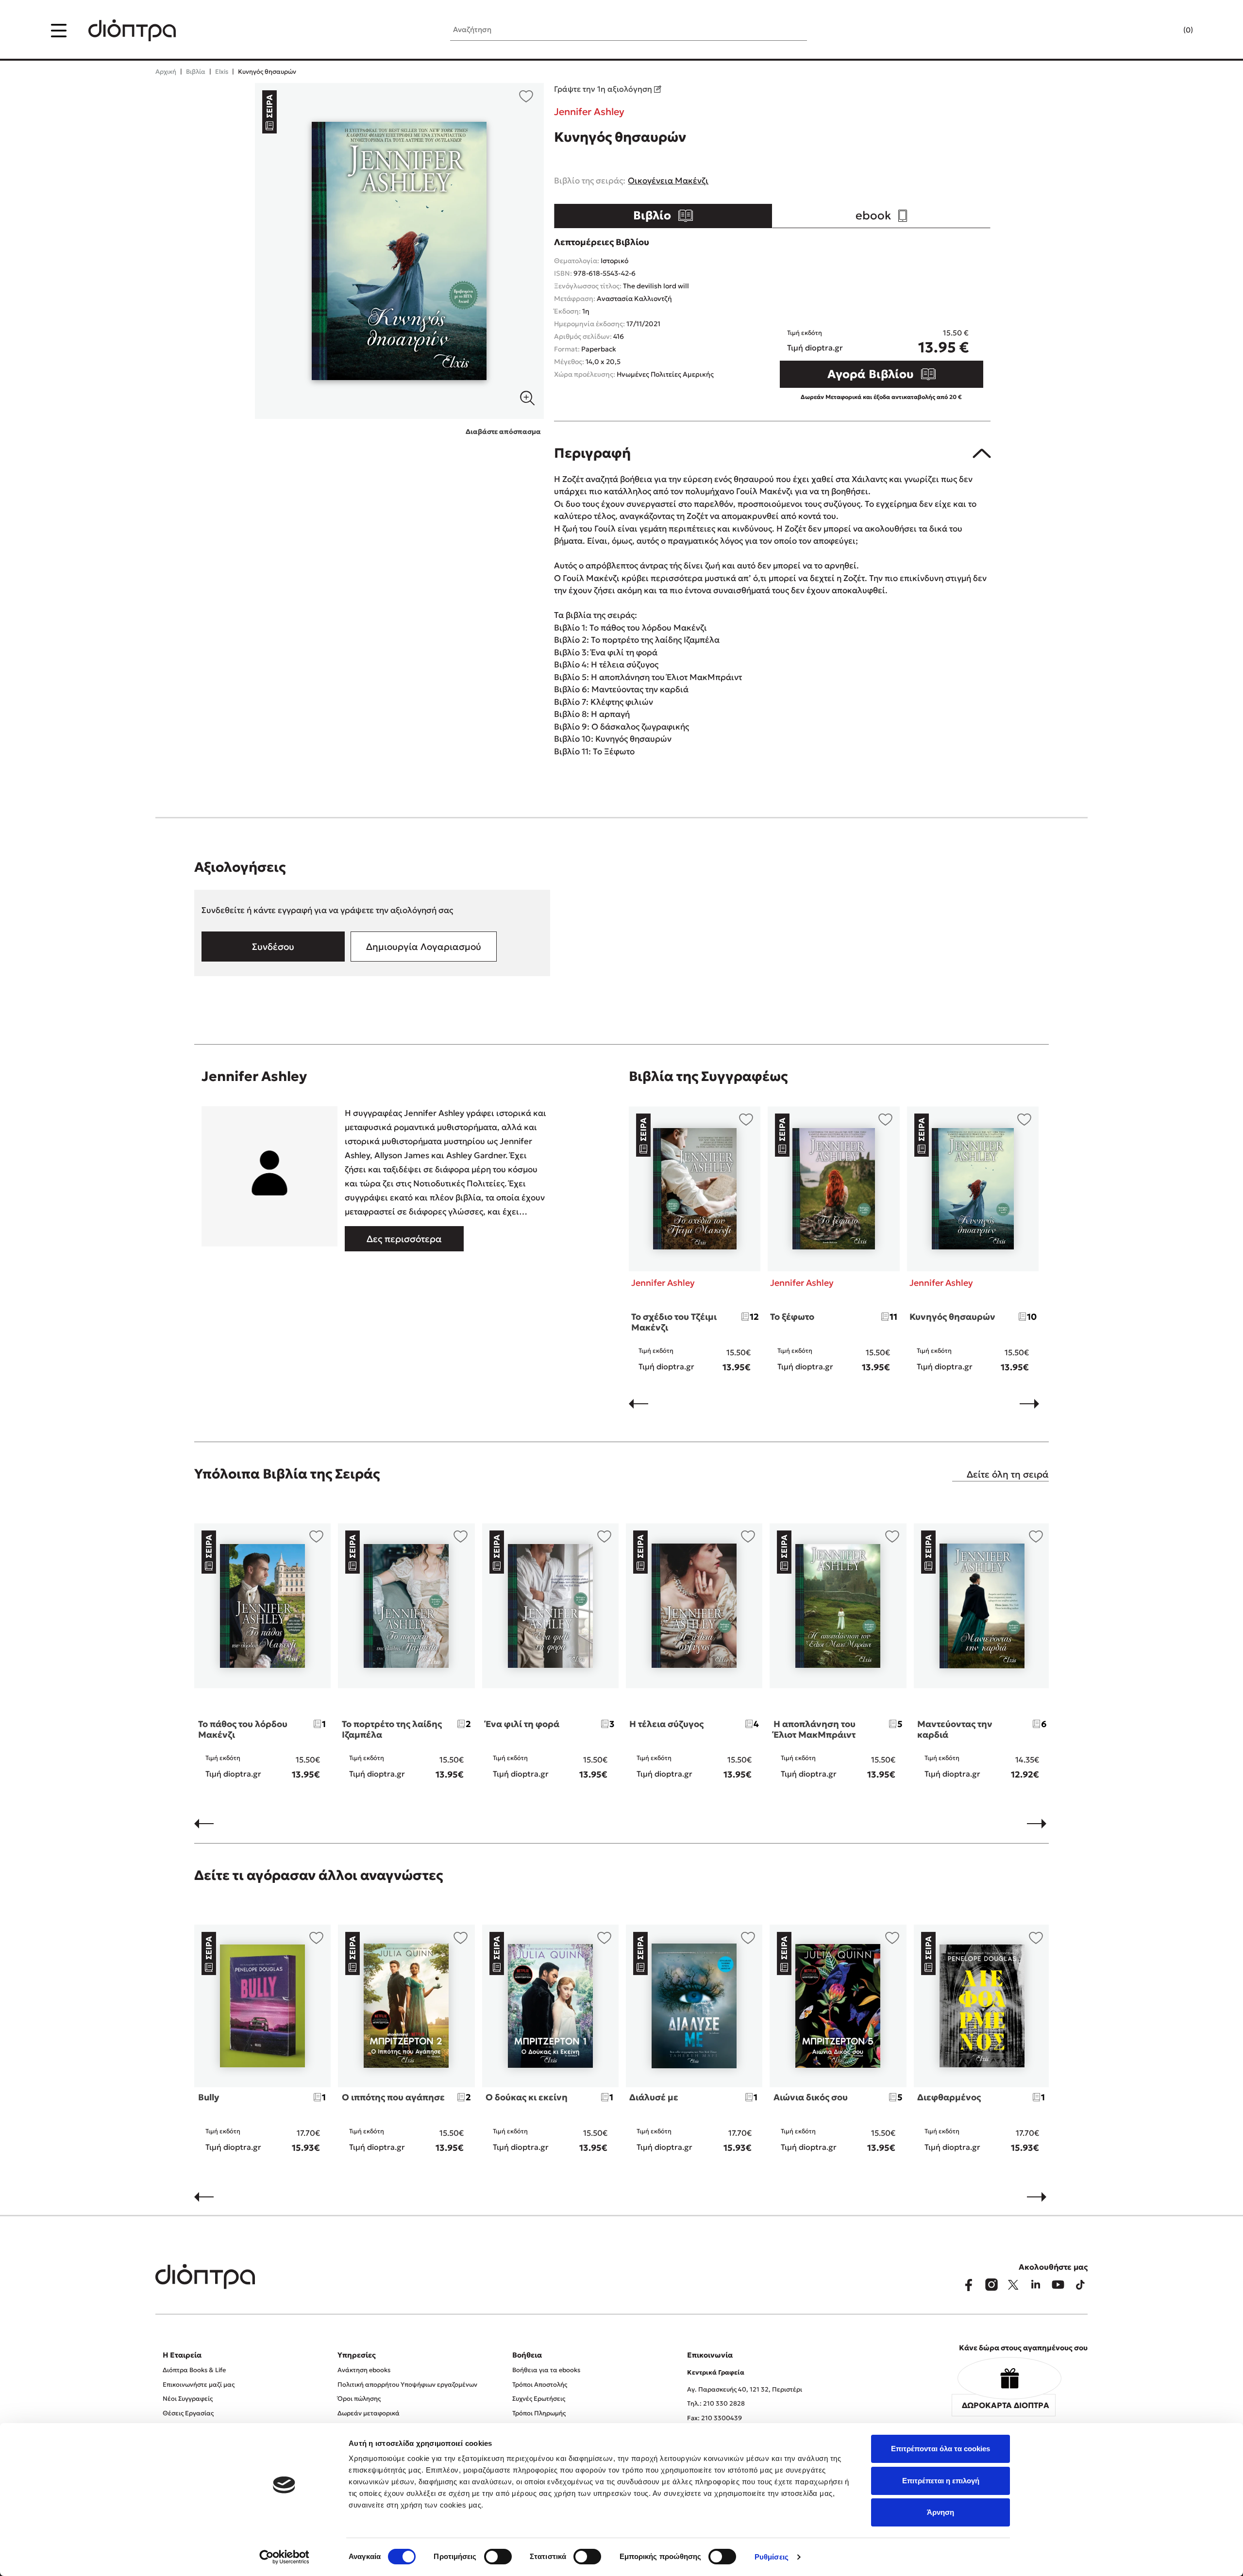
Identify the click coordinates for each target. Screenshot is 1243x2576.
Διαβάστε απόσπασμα (503, 432)
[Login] (1169, 31)
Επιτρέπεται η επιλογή (941, 2481)
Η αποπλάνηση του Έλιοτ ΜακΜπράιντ (815, 1729)
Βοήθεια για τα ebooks (546, 2370)
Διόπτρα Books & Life (194, 2370)
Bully (209, 2097)
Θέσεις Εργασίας (188, 2413)
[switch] (498, 2557)
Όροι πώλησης (359, 2399)
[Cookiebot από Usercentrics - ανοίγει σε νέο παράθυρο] (284, 2557)
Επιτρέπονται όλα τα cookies (941, 2449)
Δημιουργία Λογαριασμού (424, 947)
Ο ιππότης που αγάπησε (393, 2097)
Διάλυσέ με (654, 2097)
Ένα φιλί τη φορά (522, 1724)
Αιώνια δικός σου (811, 2097)
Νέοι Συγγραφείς (188, 2399)
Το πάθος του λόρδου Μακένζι (243, 1729)
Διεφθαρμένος (949, 2097)
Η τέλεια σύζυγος (666, 1724)
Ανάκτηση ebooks (364, 2370)
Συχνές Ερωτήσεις (539, 2399)
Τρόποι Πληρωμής (539, 2413)
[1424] (399, 251)
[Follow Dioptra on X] (1013, 2285)
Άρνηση (941, 2512)
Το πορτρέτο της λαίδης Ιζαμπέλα (392, 1729)
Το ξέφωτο (792, 1317)
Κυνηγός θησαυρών (952, 1317)
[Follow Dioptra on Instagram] (991, 2285)
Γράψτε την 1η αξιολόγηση (604, 89)
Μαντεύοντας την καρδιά (955, 1729)
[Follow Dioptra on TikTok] (1080, 2285)
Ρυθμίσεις (772, 2557)
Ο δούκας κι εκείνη (527, 2097)
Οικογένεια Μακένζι (668, 181)
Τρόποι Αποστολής (540, 2385)
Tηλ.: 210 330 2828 (716, 2403)
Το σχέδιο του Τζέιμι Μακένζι (674, 1322)
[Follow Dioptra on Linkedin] (1036, 2285)
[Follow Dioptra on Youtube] (1058, 2285)
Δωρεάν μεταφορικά (369, 2413)
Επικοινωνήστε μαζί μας (199, 2385)
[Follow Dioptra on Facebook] (969, 2285)
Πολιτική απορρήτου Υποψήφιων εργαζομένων (407, 2385)
